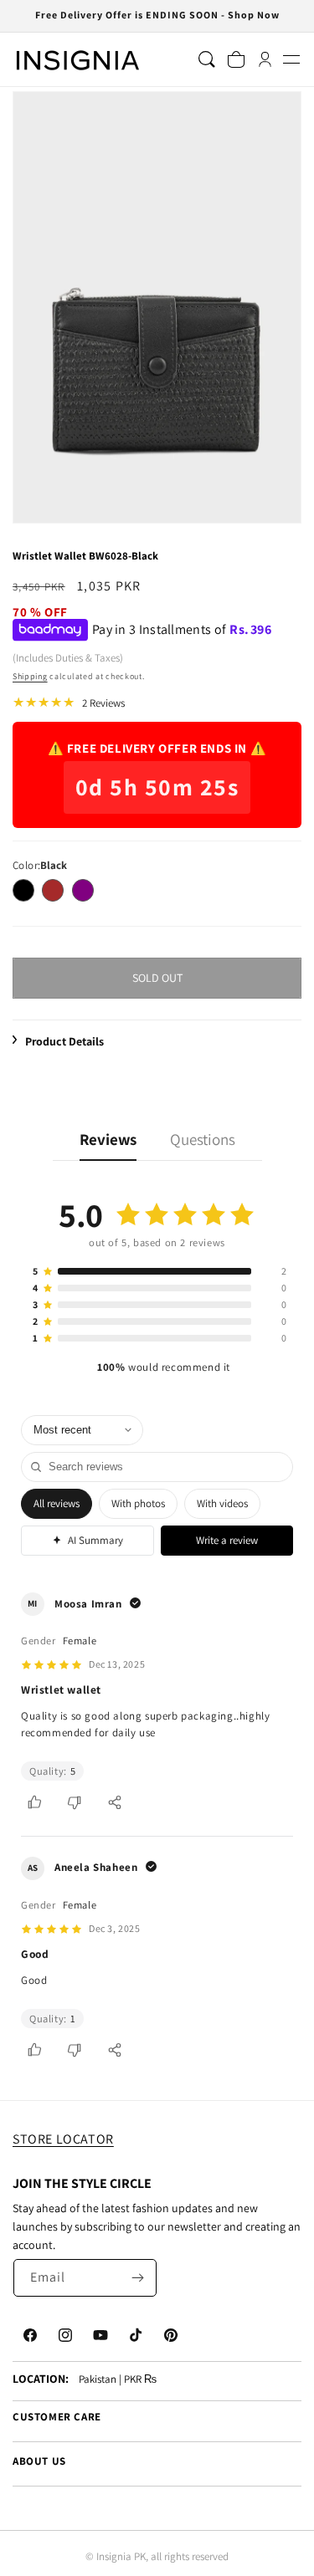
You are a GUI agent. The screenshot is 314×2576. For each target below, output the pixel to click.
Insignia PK (121, 2556)
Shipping (30, 676)
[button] (291, 60)
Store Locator (63, 2139)
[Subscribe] (138, 2278)
